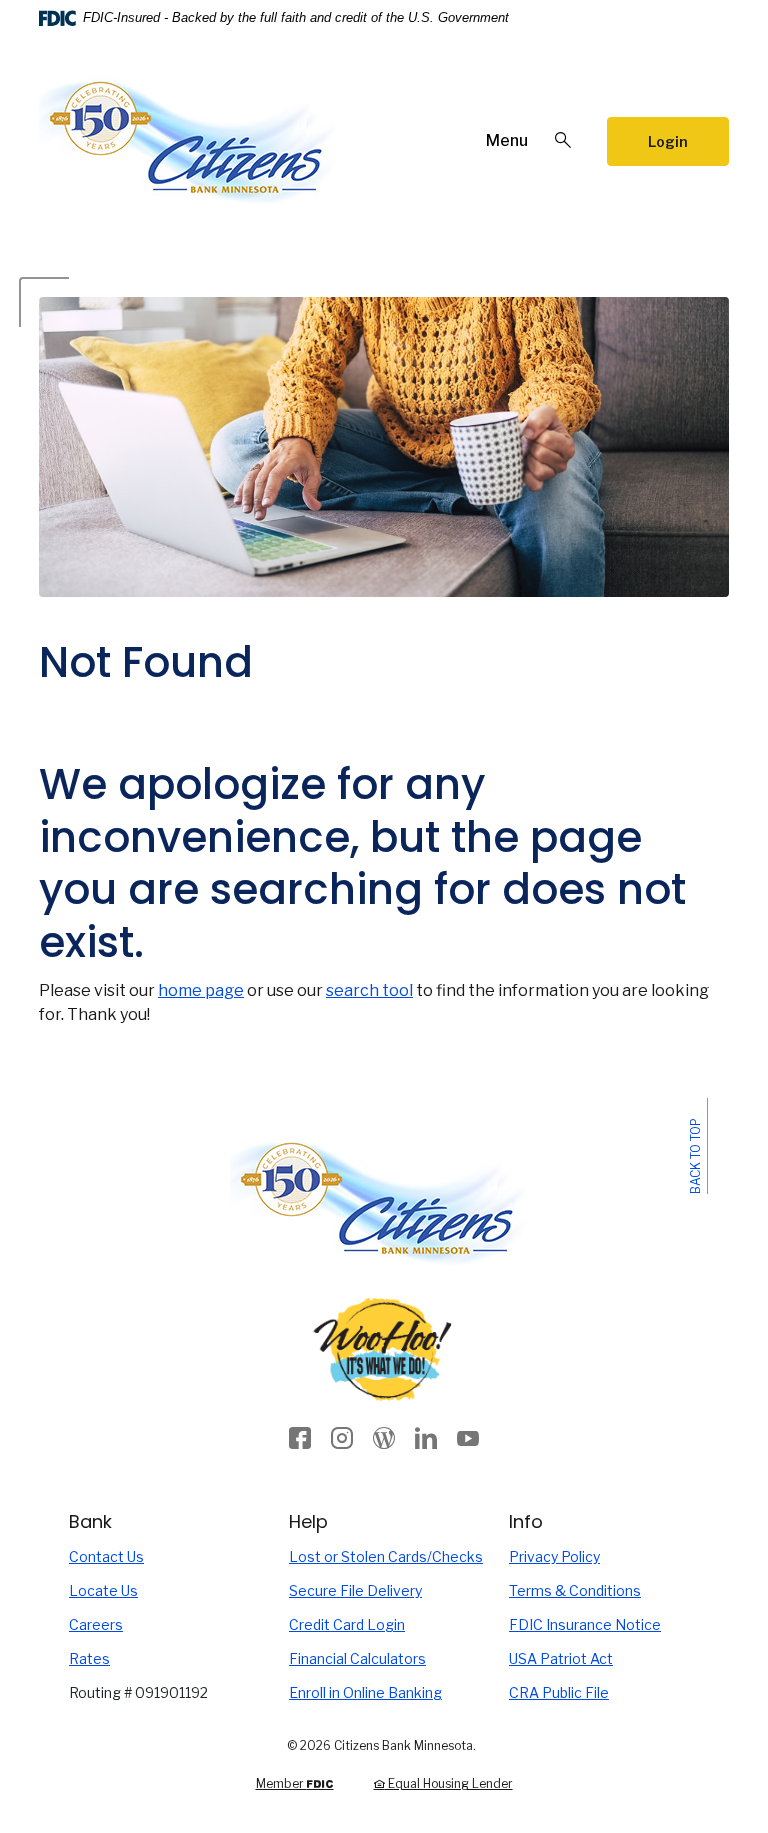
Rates (89, 1658)
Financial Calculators (357, 1658)
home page (201, 990)
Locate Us (103, 1590)
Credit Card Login (384, 1624)
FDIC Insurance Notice (585, 1624)
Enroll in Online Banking (384, 1692)
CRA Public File (559, 1692)
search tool (369, 990)
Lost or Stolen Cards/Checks (384, 1556)
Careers (96, 1624)
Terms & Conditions (575, 1590)
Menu (507, 140)
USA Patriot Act (561, 1658)
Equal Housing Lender (449, 1783)
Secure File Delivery (384, 1590)
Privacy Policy (554, 1556)
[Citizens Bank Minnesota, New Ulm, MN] (189, 141)
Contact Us (106, 1556)
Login (668, 141)
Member (294, 1783)
